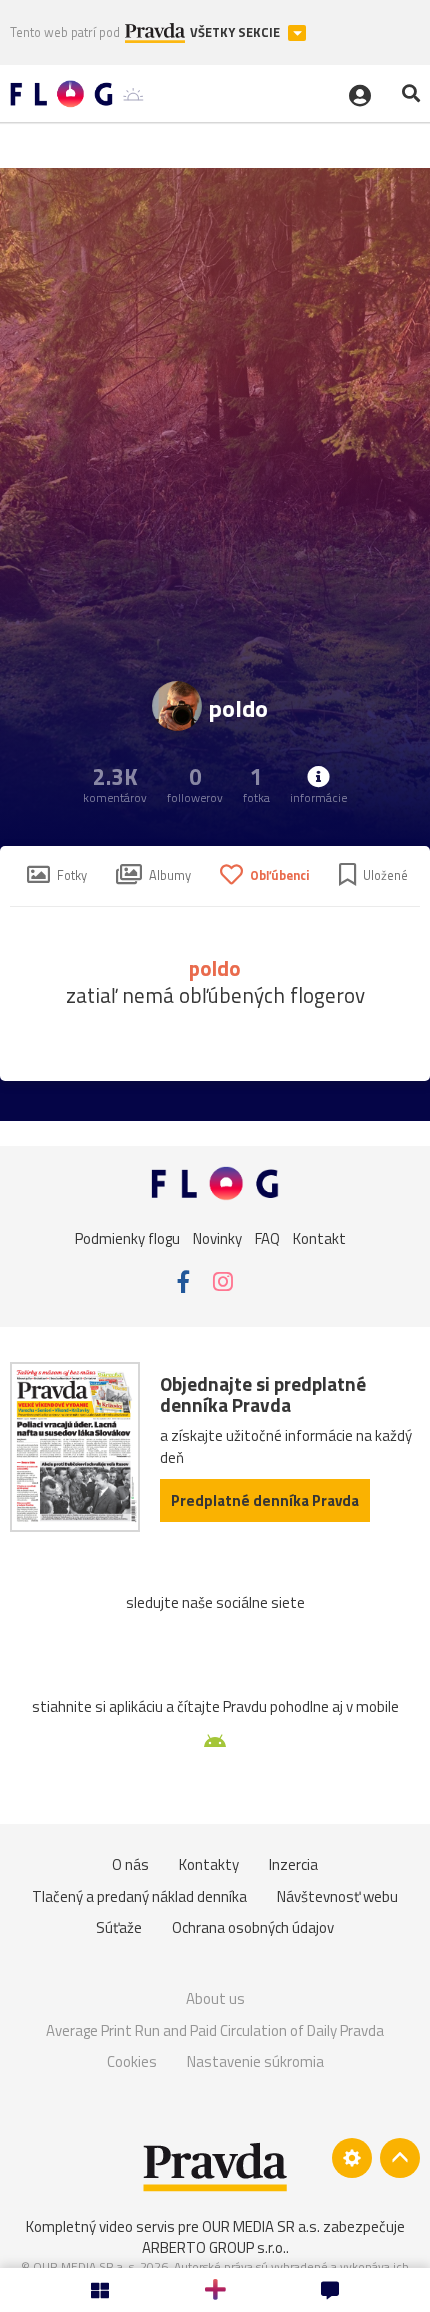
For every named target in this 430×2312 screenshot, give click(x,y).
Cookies (132, 2061)
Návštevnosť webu (337, 1896)
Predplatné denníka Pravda (265, 1500)
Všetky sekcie (236, 32)
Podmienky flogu (127, 1238)
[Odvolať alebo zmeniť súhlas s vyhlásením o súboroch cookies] (352, 2158)
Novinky (217, 1238)
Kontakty (209, 1864)
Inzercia (293, 1864)
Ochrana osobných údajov (253, 1927)
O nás (130, 1864)
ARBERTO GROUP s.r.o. (214, 2247)
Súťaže (119, 1927)
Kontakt (319, 1238)
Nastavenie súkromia (255, 2061)
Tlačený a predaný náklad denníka (139, 1896)
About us (215, 1998)
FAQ (267, 1238)
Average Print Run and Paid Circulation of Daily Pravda (215, 2030)
